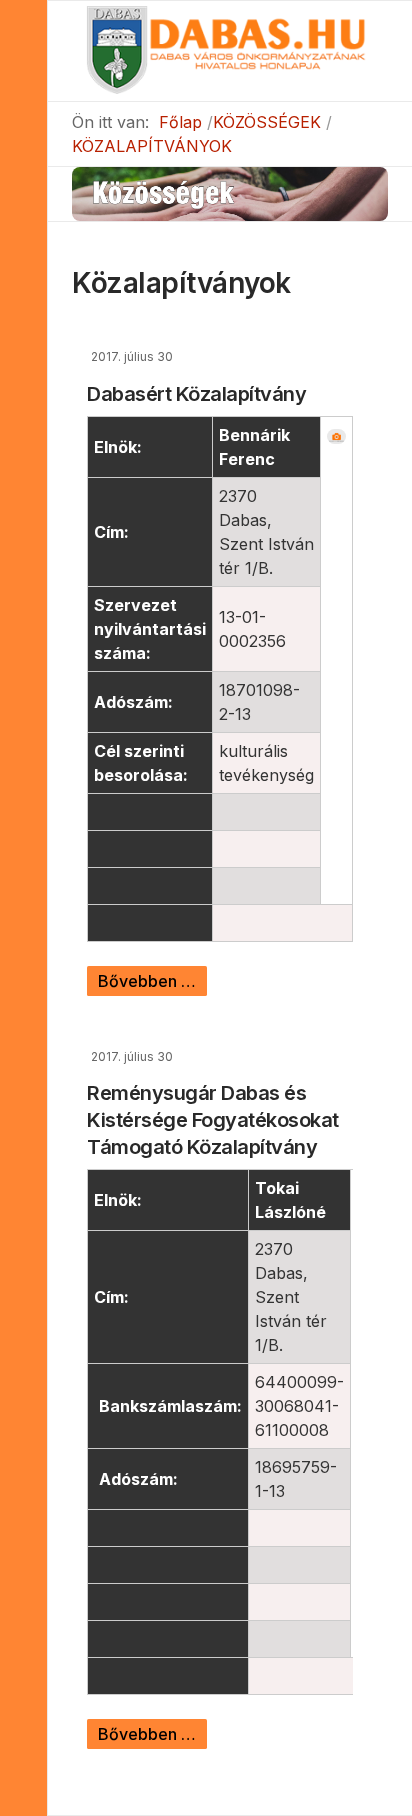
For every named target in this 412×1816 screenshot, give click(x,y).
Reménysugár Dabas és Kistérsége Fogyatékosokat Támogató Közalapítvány (213, 1120)
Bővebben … (147, 981)
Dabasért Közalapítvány (196, 394)
